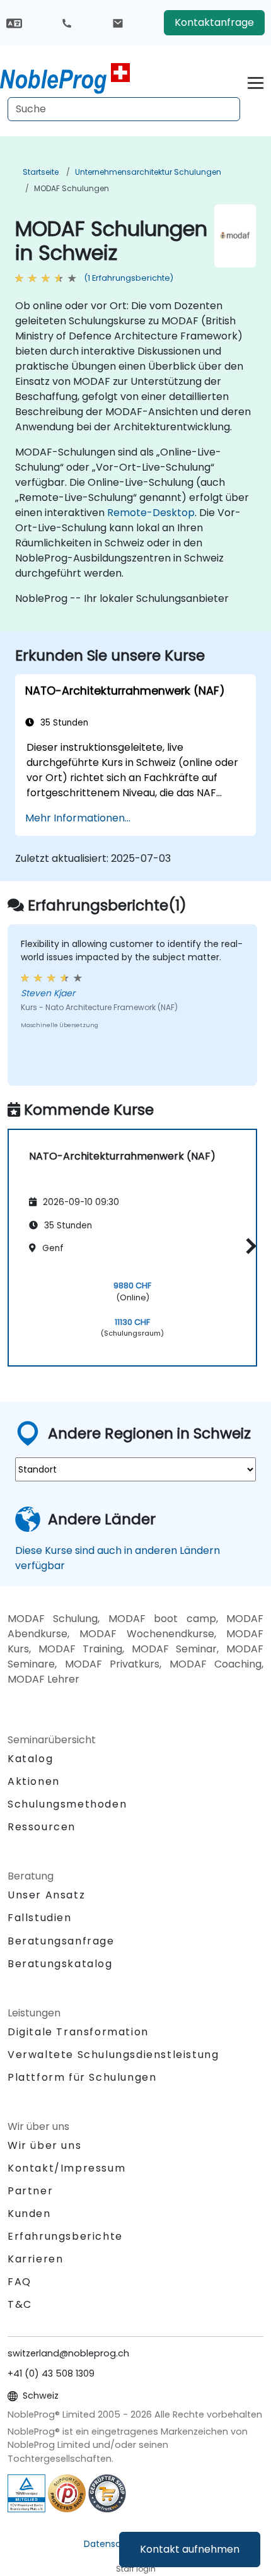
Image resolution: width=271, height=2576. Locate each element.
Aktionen (34, 1781)
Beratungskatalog (60, 1964)
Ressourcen (42, 1827)
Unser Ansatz (46, 1895)
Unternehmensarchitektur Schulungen (148, 172)
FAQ (20, 2282)
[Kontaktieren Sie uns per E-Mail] (118, 23)
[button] (248, 1246)
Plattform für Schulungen (82, 2077)
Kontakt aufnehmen (190, 2549)
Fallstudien (40, 1918)
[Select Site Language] (14, 22)
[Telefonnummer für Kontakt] (67, 23)
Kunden (29, 2214)
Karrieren (35, 2259)
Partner (30, 2191)
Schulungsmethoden (67, 1804)
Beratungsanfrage (61, 1941)
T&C (20, 2304)
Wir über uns (44, 2145)
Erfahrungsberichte (65, 2236)
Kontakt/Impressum (66, 2168)
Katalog (30, 1759)
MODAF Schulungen (72, 188)
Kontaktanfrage (214, 22)
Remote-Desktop (151, 513)
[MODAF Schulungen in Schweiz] (65, 79)
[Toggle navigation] (256, 81)
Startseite (41, 172)
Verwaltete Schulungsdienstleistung (113, 2055)
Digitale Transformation (78, 2032)
